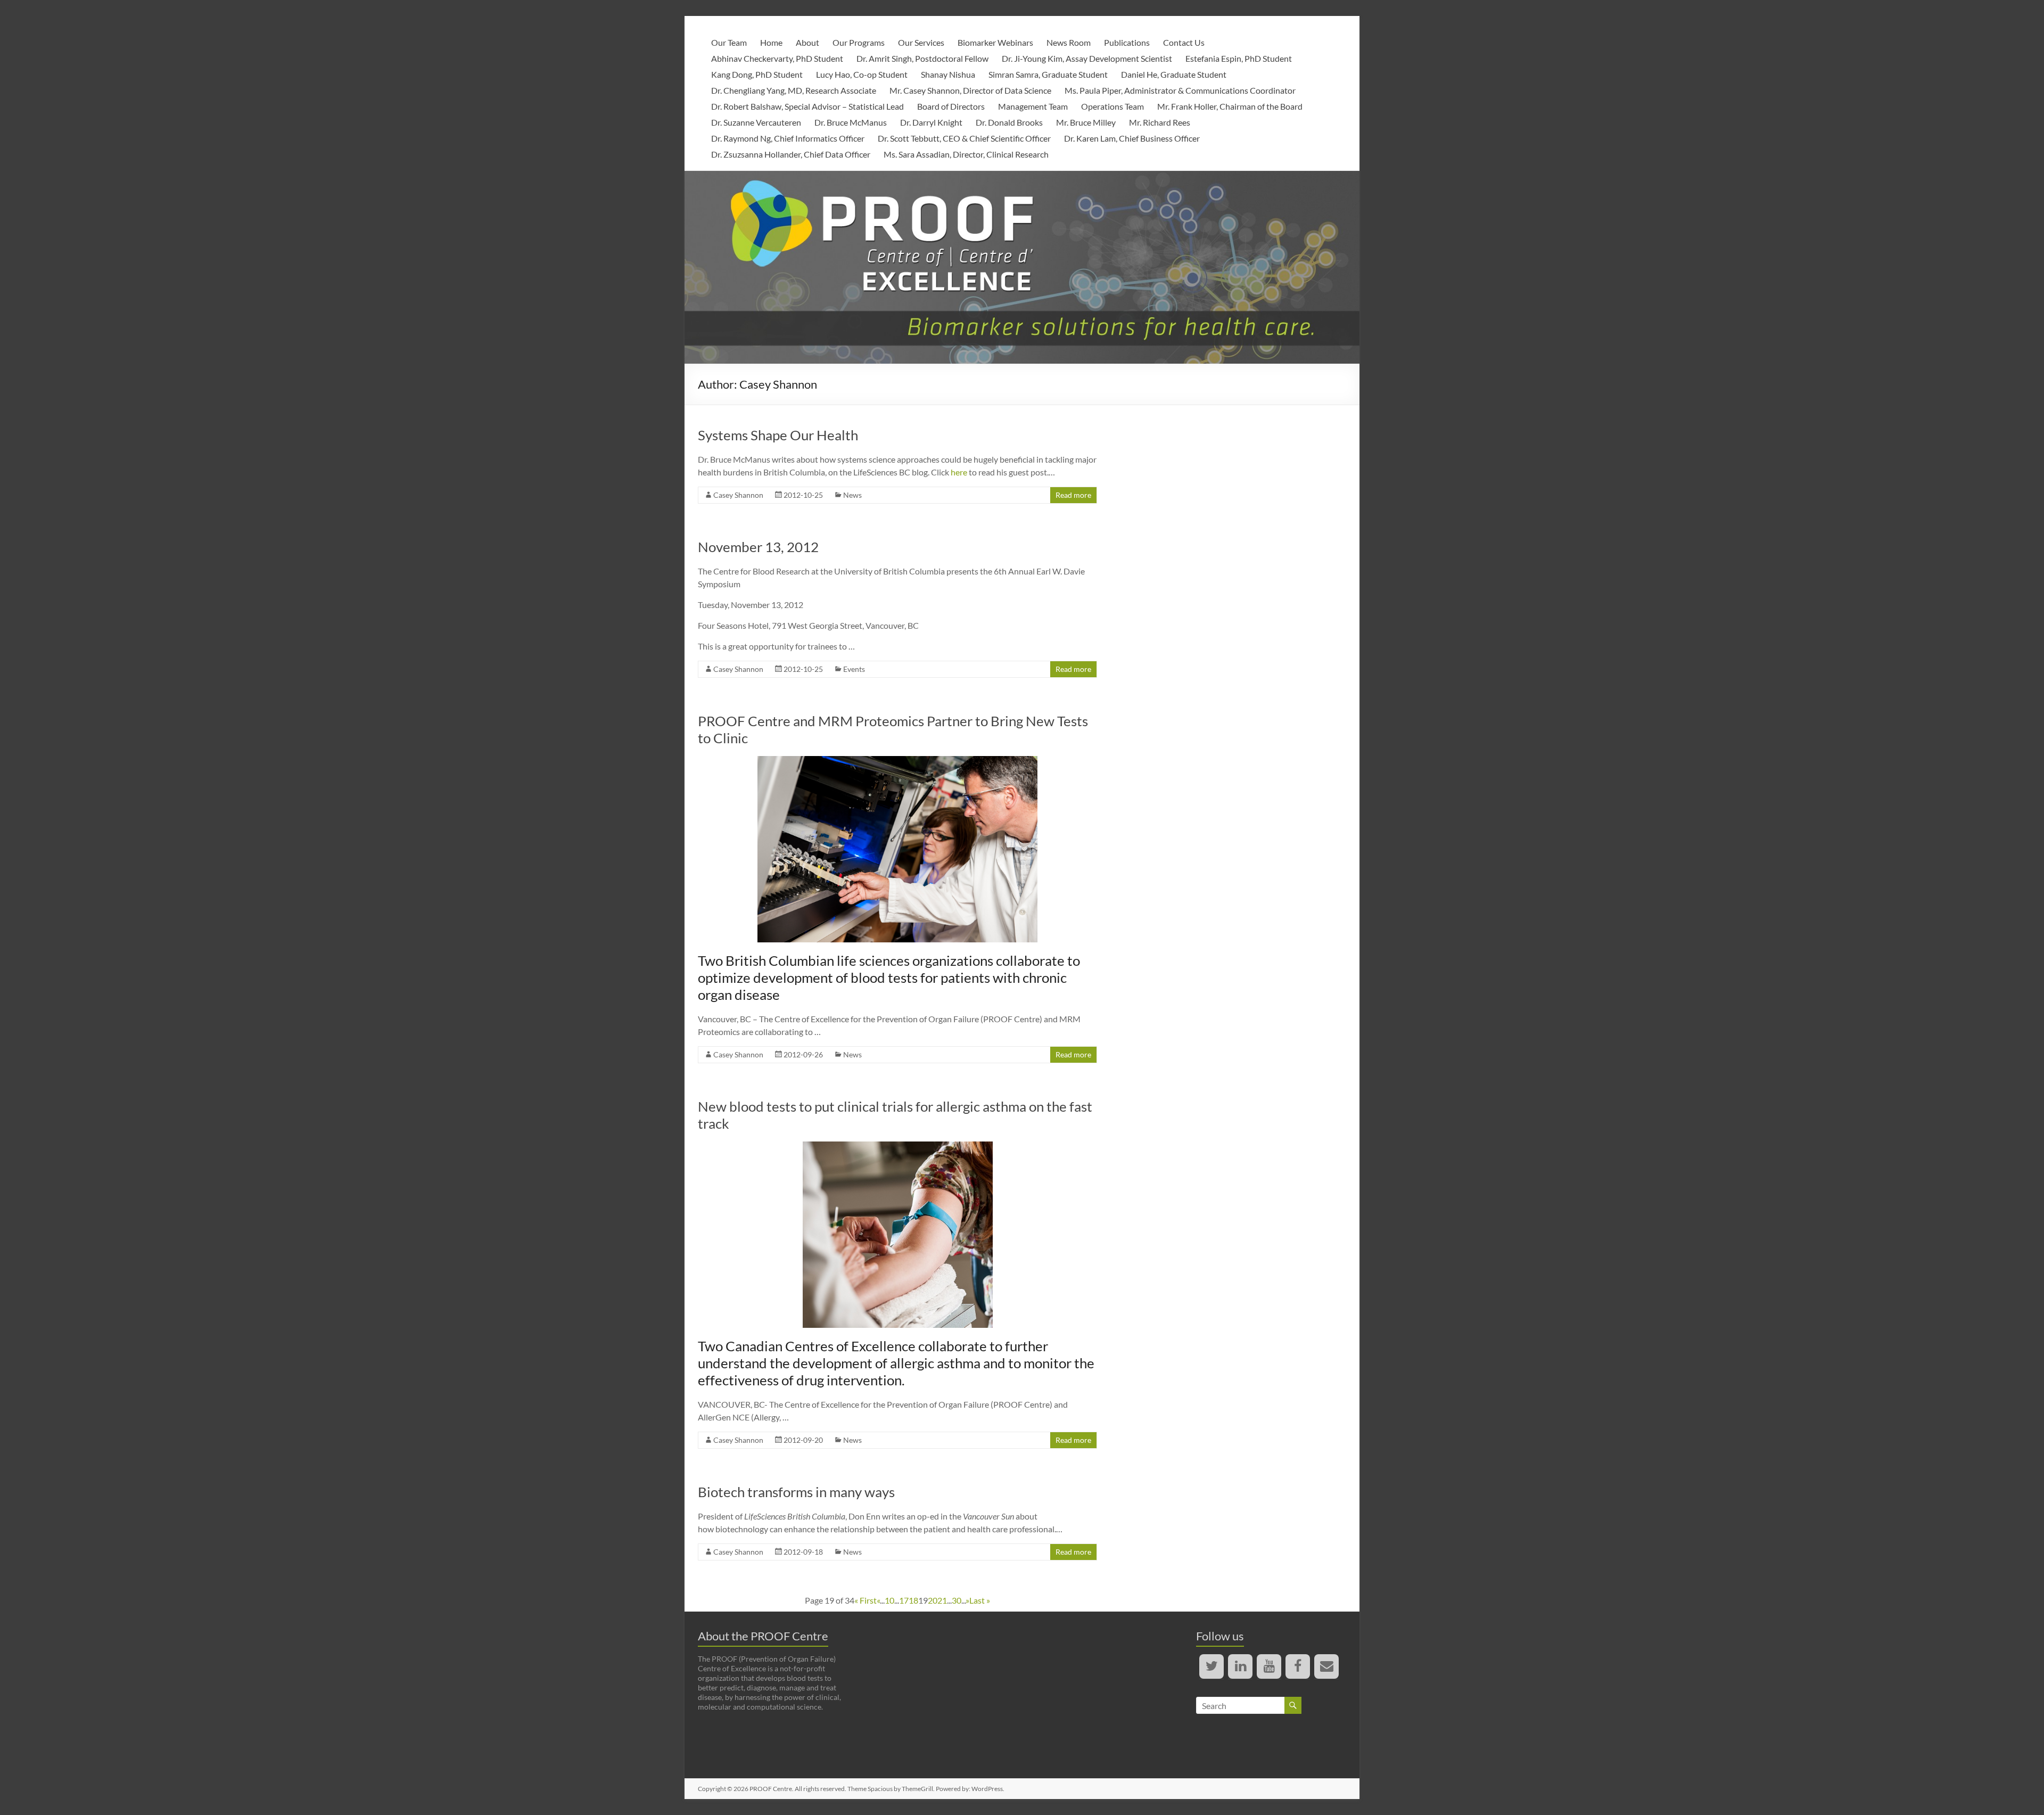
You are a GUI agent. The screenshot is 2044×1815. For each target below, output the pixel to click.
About (807, 42)
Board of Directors (951, 106)
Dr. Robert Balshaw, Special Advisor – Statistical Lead (807, 106)
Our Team (729, 42)
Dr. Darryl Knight (931, 122)
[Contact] (1326, 1666)
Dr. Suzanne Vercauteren (756, 122)
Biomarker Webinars (995, 42)
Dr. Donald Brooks (1009, 122)
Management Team (1033, 106)
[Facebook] (1298, 1666)
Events (854, 669)
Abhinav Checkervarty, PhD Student (777, 58)
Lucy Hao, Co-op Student (862, 74)
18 (913, 1600)
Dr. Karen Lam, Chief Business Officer (1132, 138)
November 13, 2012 (758, 547)
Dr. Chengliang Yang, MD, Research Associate (794, 90)
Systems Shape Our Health (778, 435)
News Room (1069, 42)
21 (942, 1600)
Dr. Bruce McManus (851, 122)
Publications (1127, 42)
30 (957, 1600)
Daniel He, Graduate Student (1174, 74)
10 (889, 1600)
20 (933, 1600)
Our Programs (859, 42)
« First (866, 1600)
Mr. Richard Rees (1160, 122)
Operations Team (1112, 106)
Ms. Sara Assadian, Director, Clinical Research (966, 154)
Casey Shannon (738, 495)
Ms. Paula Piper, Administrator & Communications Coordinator (1180, 90)
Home (771, 42)
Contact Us (1184, 42)
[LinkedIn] (1240, 1666)
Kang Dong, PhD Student (757, 74)
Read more (1073, 495)
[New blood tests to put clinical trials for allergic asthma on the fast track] (898, 1147)
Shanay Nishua (948, 74)
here (959, 472)
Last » (980, 1600)
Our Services (921, 42)
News (852, 495)
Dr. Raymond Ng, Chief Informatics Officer (788, 138)
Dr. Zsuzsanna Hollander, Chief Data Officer (791, 154)
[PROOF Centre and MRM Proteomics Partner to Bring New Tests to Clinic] (897, 761)
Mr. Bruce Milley (1086, 122)
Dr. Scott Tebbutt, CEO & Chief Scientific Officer (964, 138)
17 (904, 1600)
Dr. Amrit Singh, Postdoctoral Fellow (922, 58)
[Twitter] (1211, 1666)
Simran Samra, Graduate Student (1048, 74)
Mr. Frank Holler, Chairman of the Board (1230, 106)
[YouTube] (1269, 1666)
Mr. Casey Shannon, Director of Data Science (970, 90)
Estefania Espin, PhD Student (1239, 58)
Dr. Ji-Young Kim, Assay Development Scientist (1087, 58)
